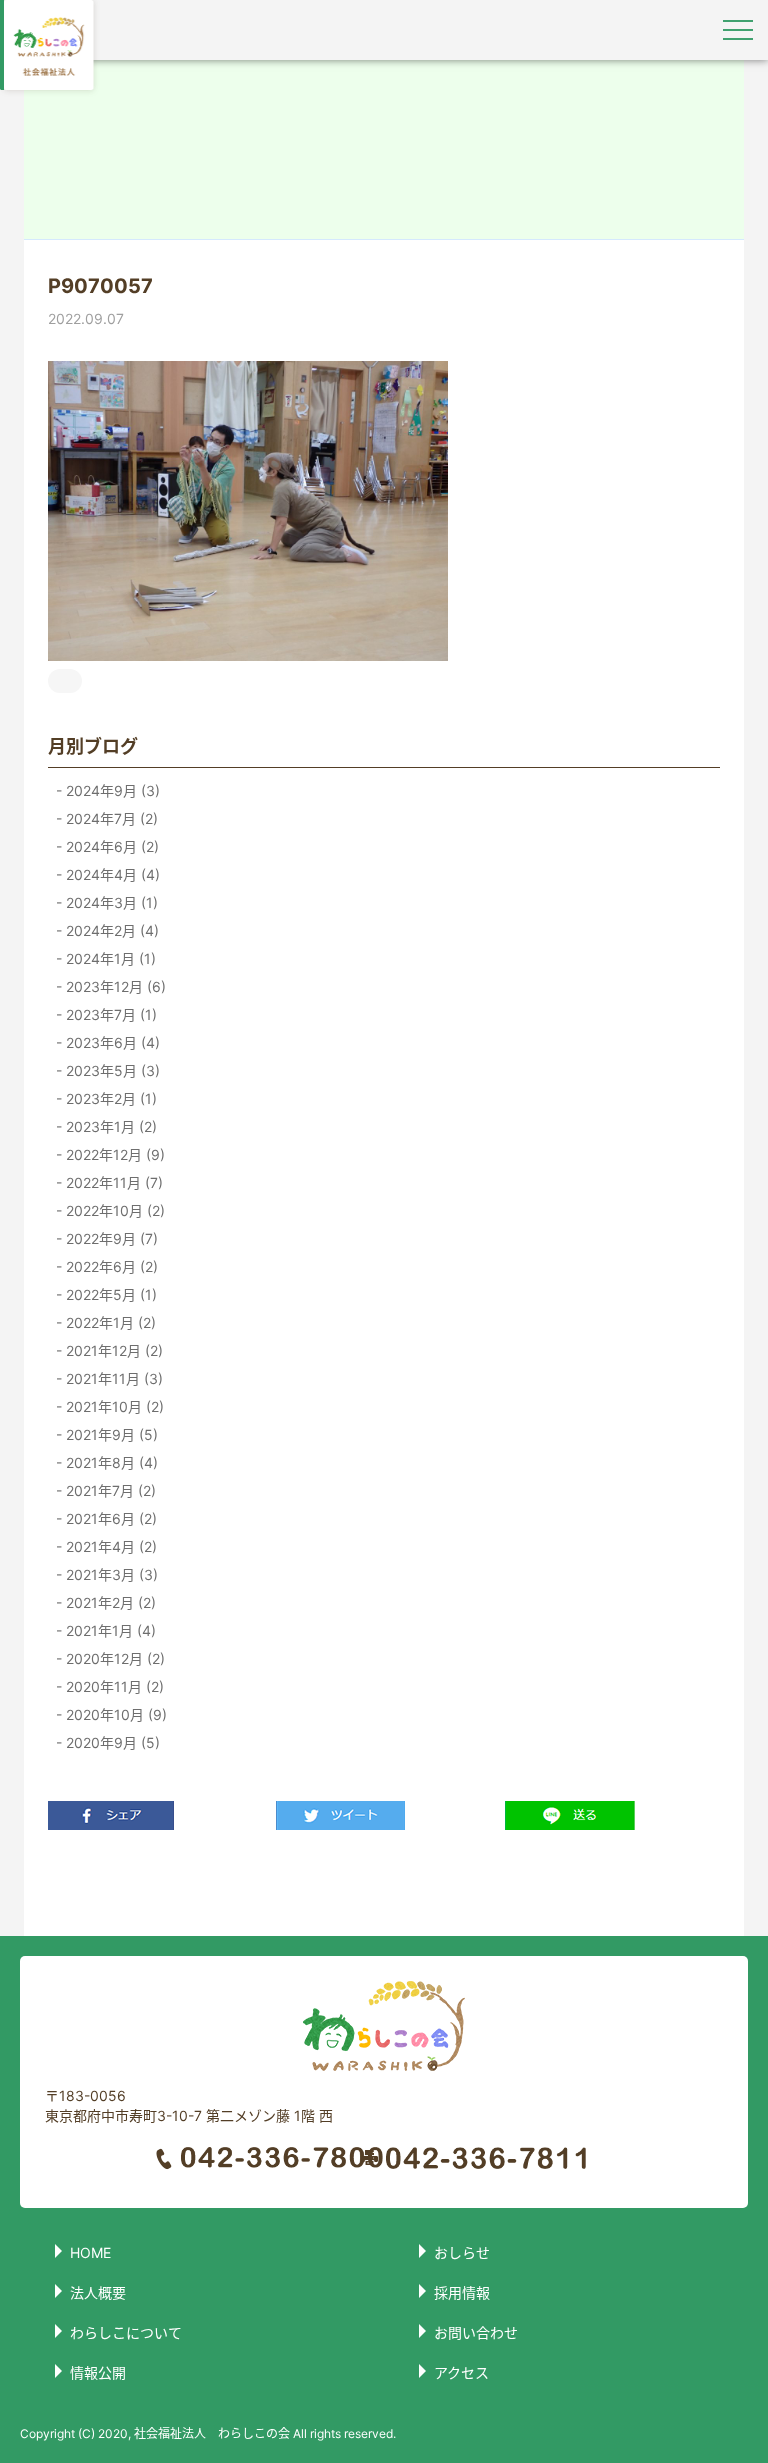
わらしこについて (126, 2332)
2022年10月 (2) (113, 1210)
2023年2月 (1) (109, 1098)
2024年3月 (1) (110, 902)
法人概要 (98, 2292)
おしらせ (462, 2252)
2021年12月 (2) (112, 1350)
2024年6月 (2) (110, 846)
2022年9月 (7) (110, 1238)
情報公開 (98, 2372)
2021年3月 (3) (110, 1574)
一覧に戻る (384, 1882)
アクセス (461, 2372)
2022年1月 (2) (109, 1322)
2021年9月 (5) (110, 1434)
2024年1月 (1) (109, 958)
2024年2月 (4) (110, 930)
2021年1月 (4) (109, 1630)
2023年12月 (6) (114, 986)
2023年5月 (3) (111, 1070)
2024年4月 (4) (111, 874)
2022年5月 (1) (109, 1294)
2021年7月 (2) (109, 1490)
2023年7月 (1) (109, 1014)
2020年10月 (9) (114, 1714)
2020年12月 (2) (113, 1658)
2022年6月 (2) (110, 1266)
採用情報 (462, 2292)
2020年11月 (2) (113, 1686)
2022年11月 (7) (112, 1182)
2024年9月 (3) (111, 790)
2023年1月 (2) (109, 1126)
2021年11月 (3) (112, 1378)
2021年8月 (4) (110, 1462)
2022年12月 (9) (113, 1154)
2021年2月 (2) (109, 1602)
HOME (90, 2252)
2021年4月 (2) (109, 1546)
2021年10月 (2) (113, 1406)
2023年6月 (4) (111, 1042)
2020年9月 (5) (111, 1742)
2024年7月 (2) (110, 818)
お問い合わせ (476, 2332)
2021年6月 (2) (109, 1518)
